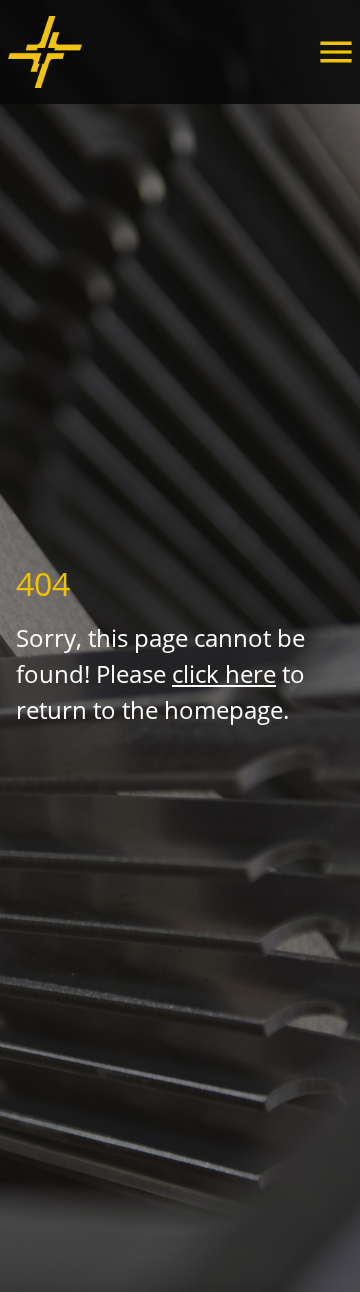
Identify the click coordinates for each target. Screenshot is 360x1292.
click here (224, 673)
